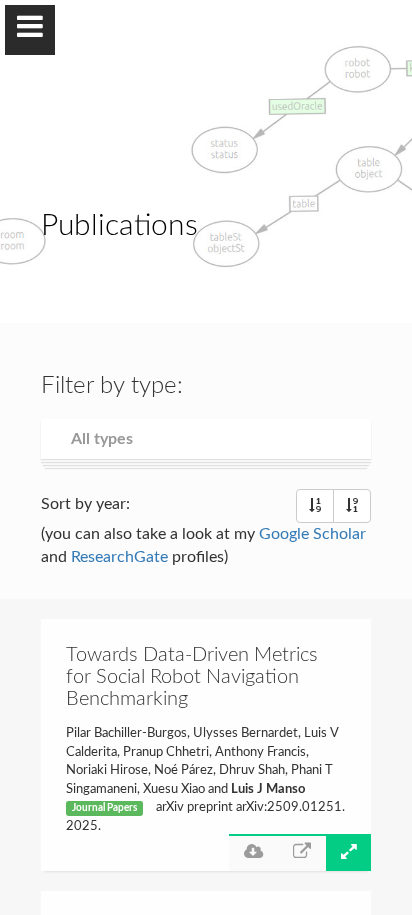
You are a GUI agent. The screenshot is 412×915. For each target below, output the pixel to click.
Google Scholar (312, 534)
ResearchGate (119, 557)
